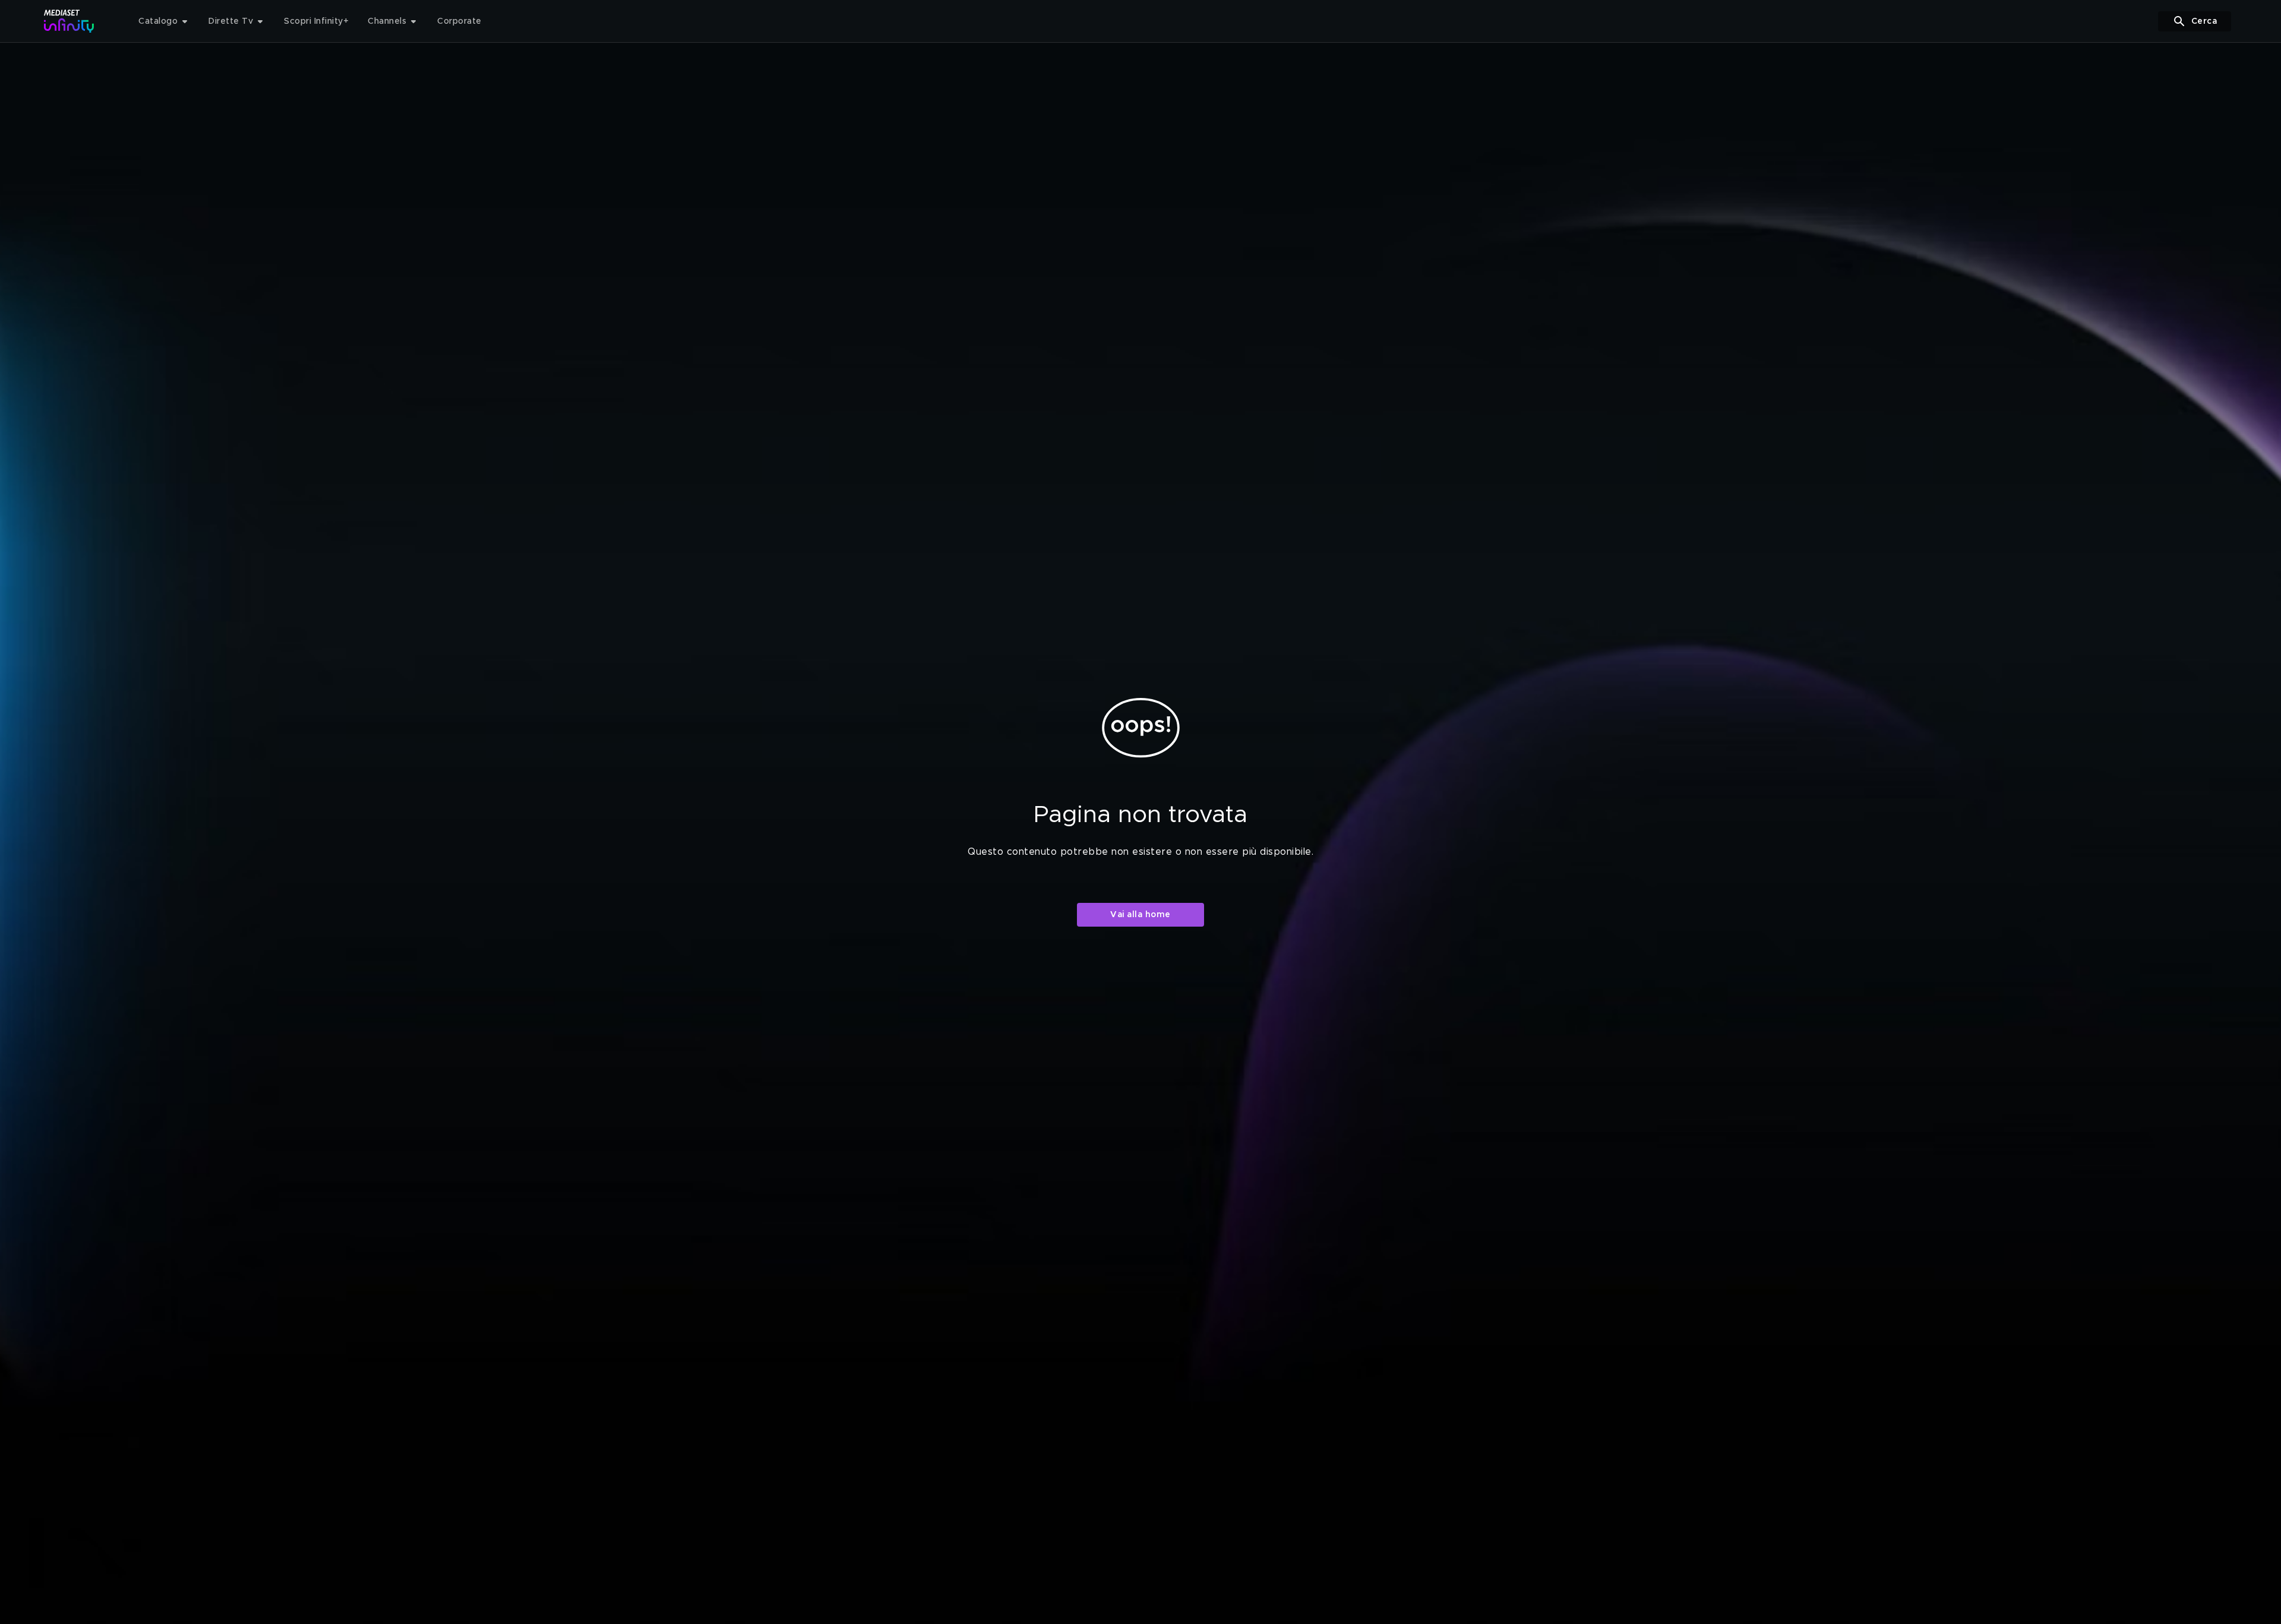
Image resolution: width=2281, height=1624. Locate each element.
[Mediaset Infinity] (69, 21)
